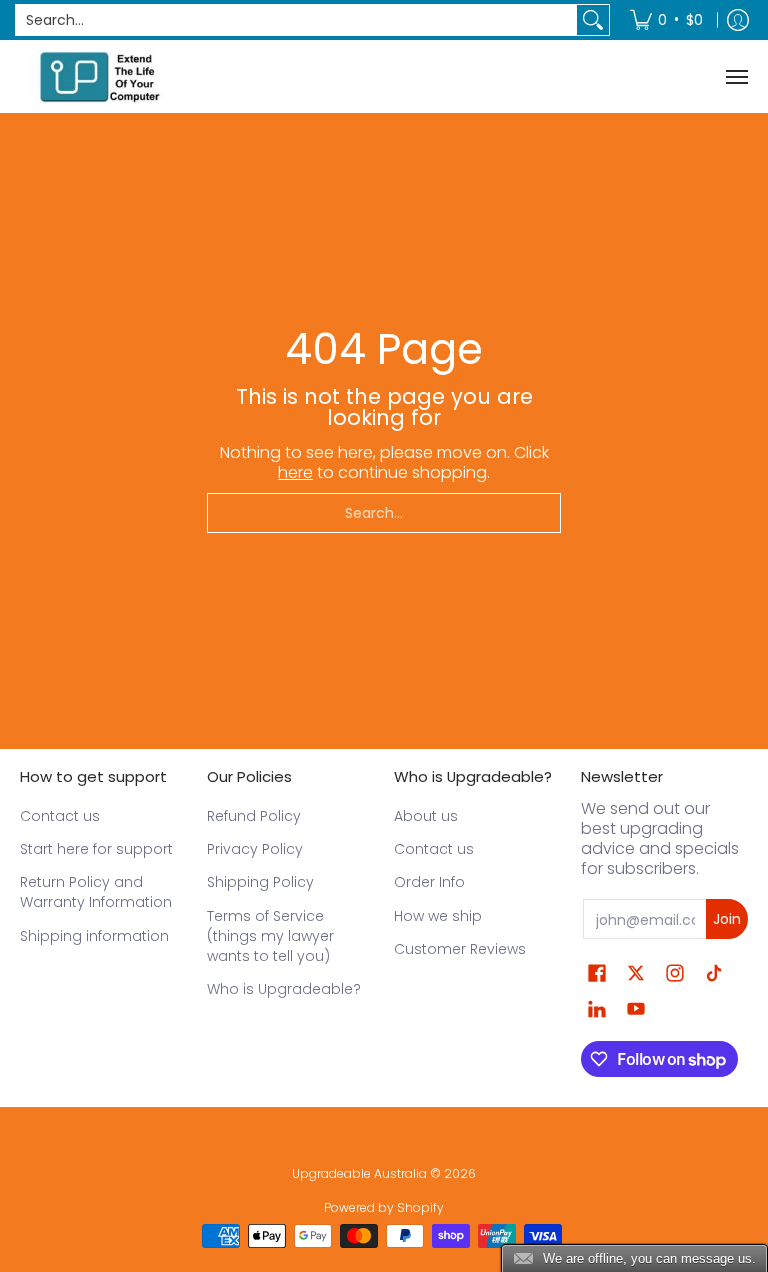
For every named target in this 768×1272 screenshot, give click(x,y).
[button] (597, 973)
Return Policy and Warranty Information (96, 892)
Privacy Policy (255, 849)
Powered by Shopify (384, 1207)
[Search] (593, 20)
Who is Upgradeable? (284, 989)
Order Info (429, 882)
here (295, 472)
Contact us (60, 816)
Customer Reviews (460, 949)
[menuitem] (666, 20)
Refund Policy (254, 816)
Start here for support (96, 849)
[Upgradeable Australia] (100, 76)
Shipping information (94, 936)
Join (727, 919)
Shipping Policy (260, 882)
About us (426, 816)
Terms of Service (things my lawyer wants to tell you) (270, 936)
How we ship (438, 916)
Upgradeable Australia (359, 1173)
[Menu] (736, 76)
